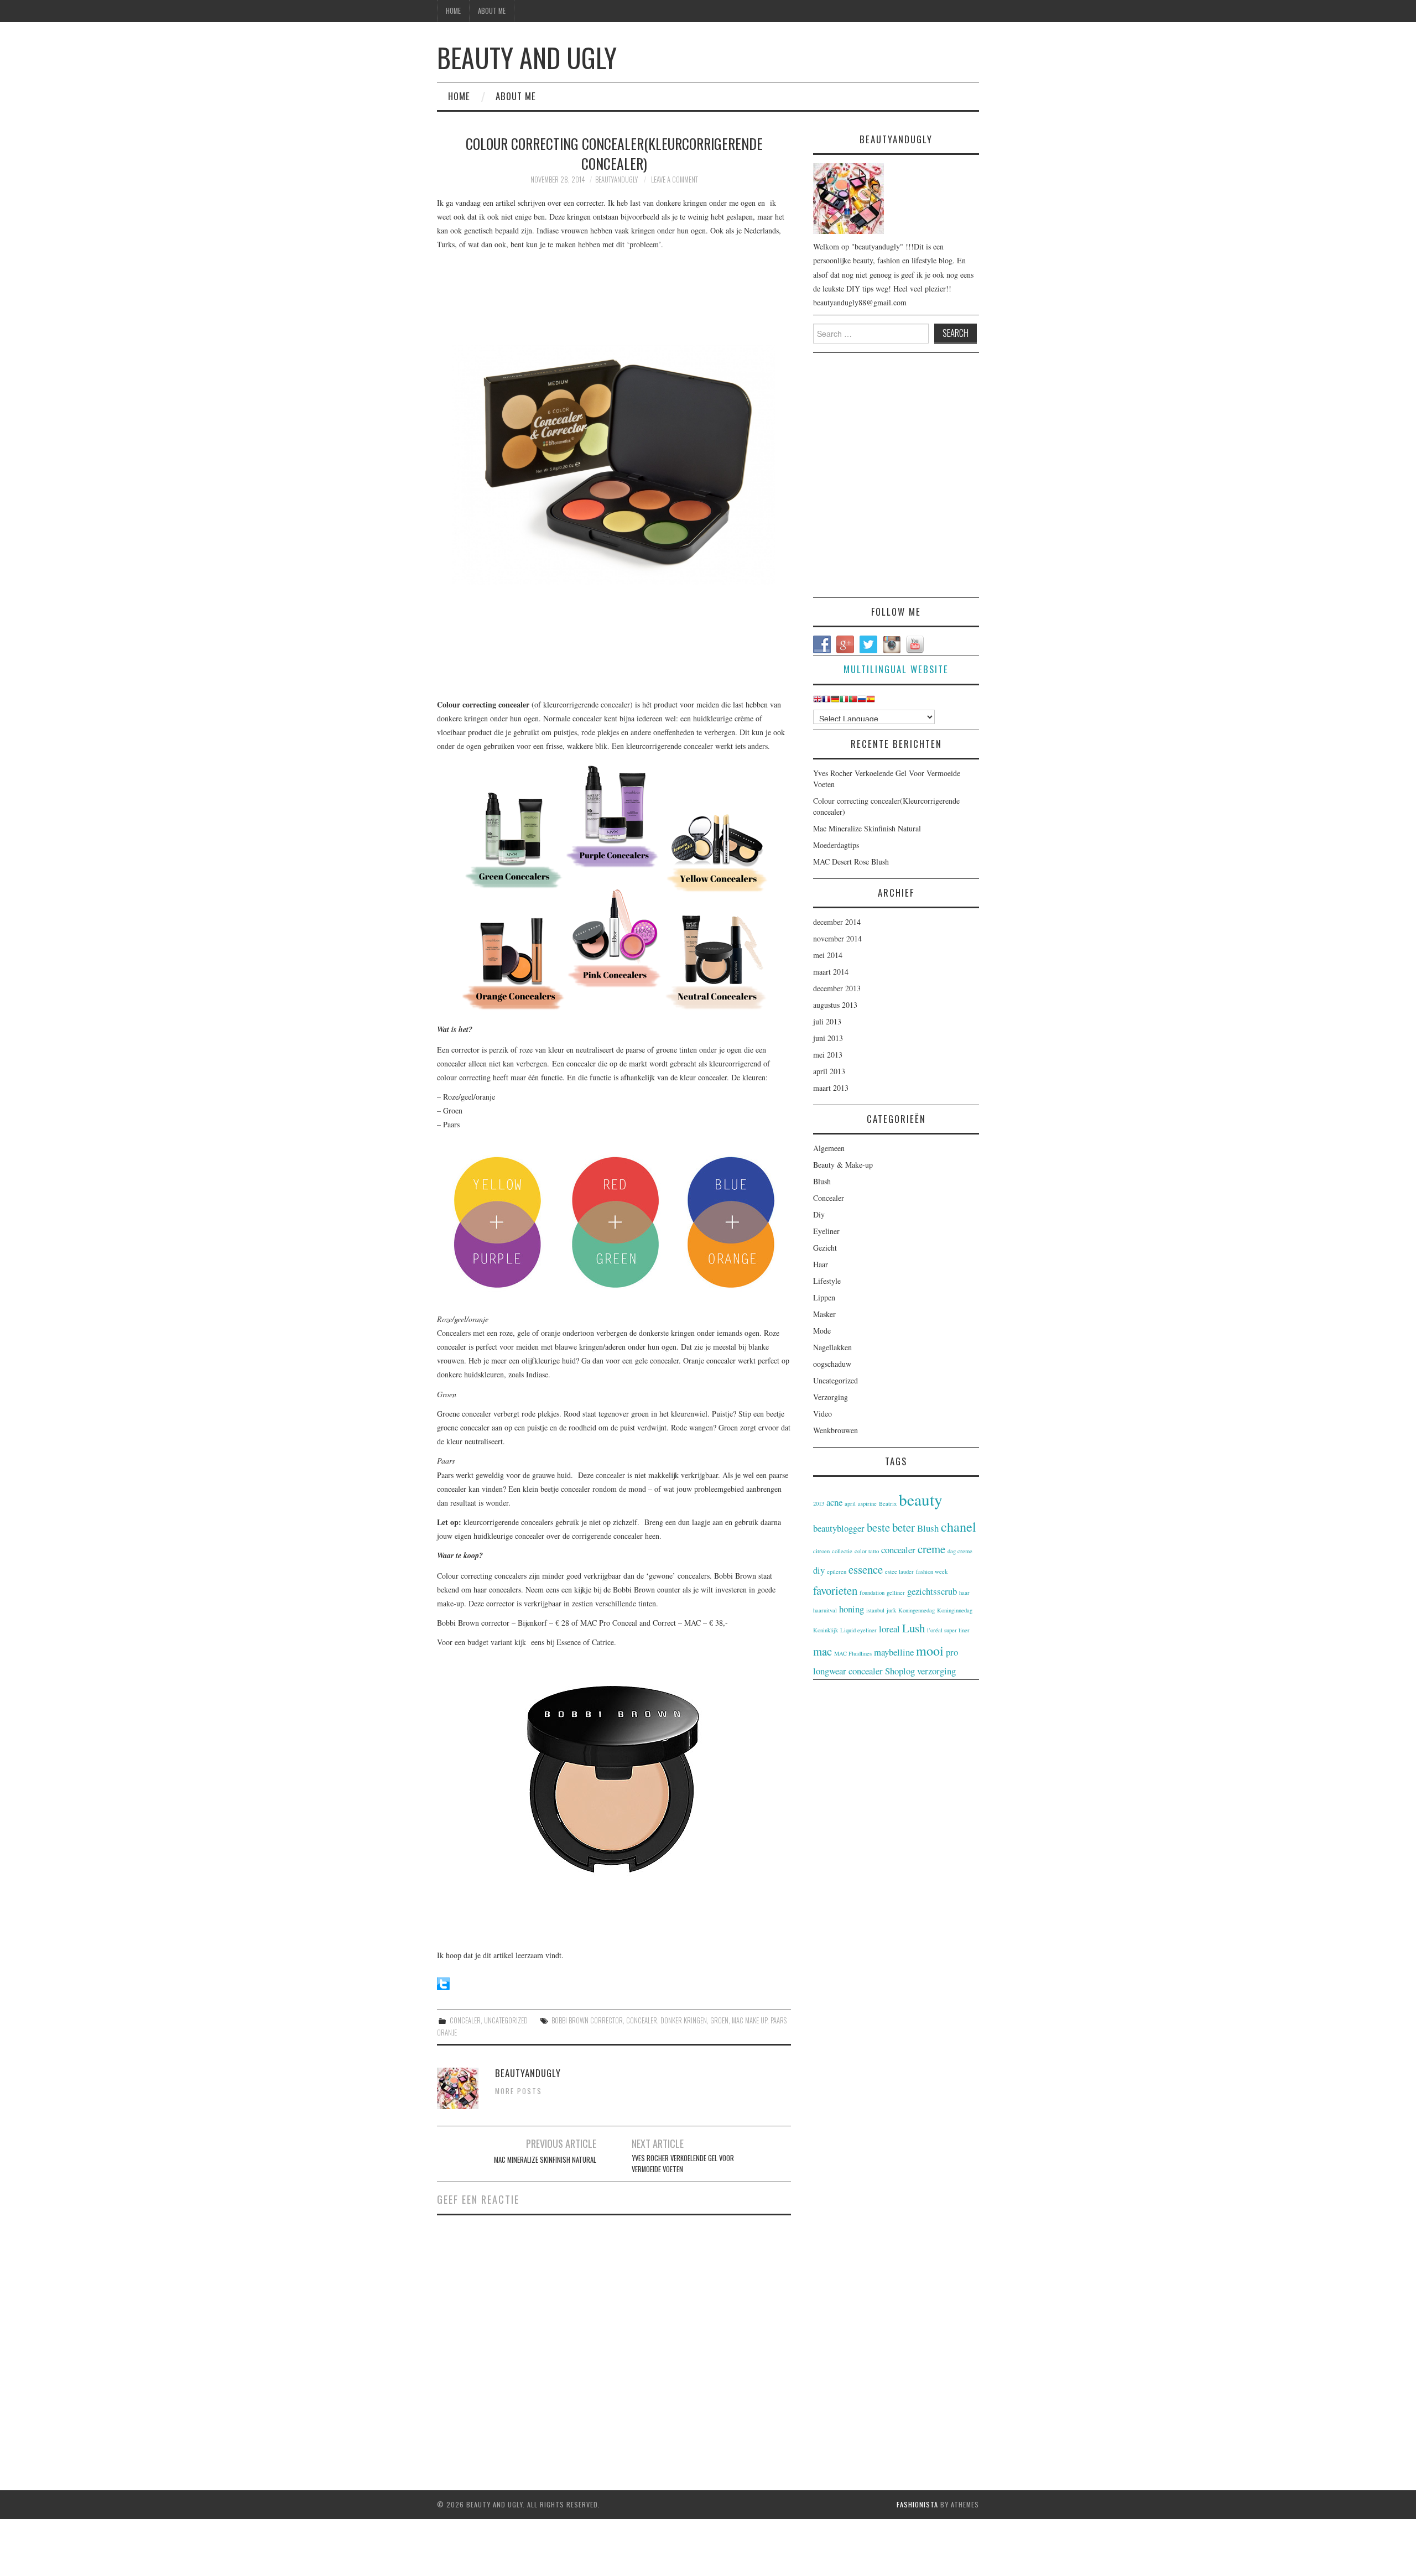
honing (852, 1609)
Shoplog (900, 1671)
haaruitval (825, 1610)
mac (822, 1651)
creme (931, 1549)
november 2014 (837, 938)
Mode (822, 1331)
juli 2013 (827, 1021)
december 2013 (837, 988)
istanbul (875, 1610)
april (850, 1503)
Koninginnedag (955, 1610)
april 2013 (829, 1071)
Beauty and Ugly (527, 57)
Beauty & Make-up (843, 1165)
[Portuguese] (853, 701)
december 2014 (837, 922)
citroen (821, 1551)
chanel (959, 1526)
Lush (913, 1628)
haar (964, 1593)
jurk (891, 1610)
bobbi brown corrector (587, 2020)
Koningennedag (917, 1610)
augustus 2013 (835, 1005)
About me (492, 11)
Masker (824, 1314)
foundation (872, 1593)
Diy (819, 1214)
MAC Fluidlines (853, 1653)
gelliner (896, 1593)
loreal (889, 1629)
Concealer (465, 2020)
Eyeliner (826, 1231)
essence (866, 1569)
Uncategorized (506, 2020)
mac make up (749, 2020)
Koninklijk (826, 1630)
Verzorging (831, 1397)
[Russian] (862, 701)
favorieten (835, 1590)
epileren (837, 1571)
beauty (921, 1499)
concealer (642, 2020)
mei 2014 (828, 955)
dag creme (960, 1551)
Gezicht (825, 1248)
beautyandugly (616, 179)
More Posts (519, 2091)
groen (719, 2020)
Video (822, 1414)
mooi (930, 1650)
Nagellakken (832, 1347)
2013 (819, 1503)
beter (904, 1527)
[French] (826, 701)
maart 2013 (831, 1088)
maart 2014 (831, 972)
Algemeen (829, 1148)
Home (453, 11)
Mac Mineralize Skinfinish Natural (545, 2160)
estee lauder (899, 1571)
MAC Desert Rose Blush (851, 862)
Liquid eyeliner (858, 1630)
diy (819, 1570)
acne (834, 1502)
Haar (821, 1264)
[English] (818, 701)
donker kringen (684, 2020)
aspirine (867, 1503)
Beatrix (888, 1503)
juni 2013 (828, 1038)
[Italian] (844, 701)
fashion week (932, 1571)
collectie (842, 1551)
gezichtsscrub (932, 1591)
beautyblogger (839, 1528)
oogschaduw (832, 1364)
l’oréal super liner (948, 1630)
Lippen (824, 1297)
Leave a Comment (675, 179)
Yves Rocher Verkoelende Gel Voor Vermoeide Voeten (683, 2164)
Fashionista (917, 2504)
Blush (822, 1181)
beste (878, 1527)
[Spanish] (871, 701)
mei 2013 (828, 1055)
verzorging (936, 1671)
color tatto (867, 1551)
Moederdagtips (836, 845)
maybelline (894, 1652)
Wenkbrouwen (835, 1430)
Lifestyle (827, 1281)
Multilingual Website (896, 669)
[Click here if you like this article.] (443, 1982)
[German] (835, 701)
